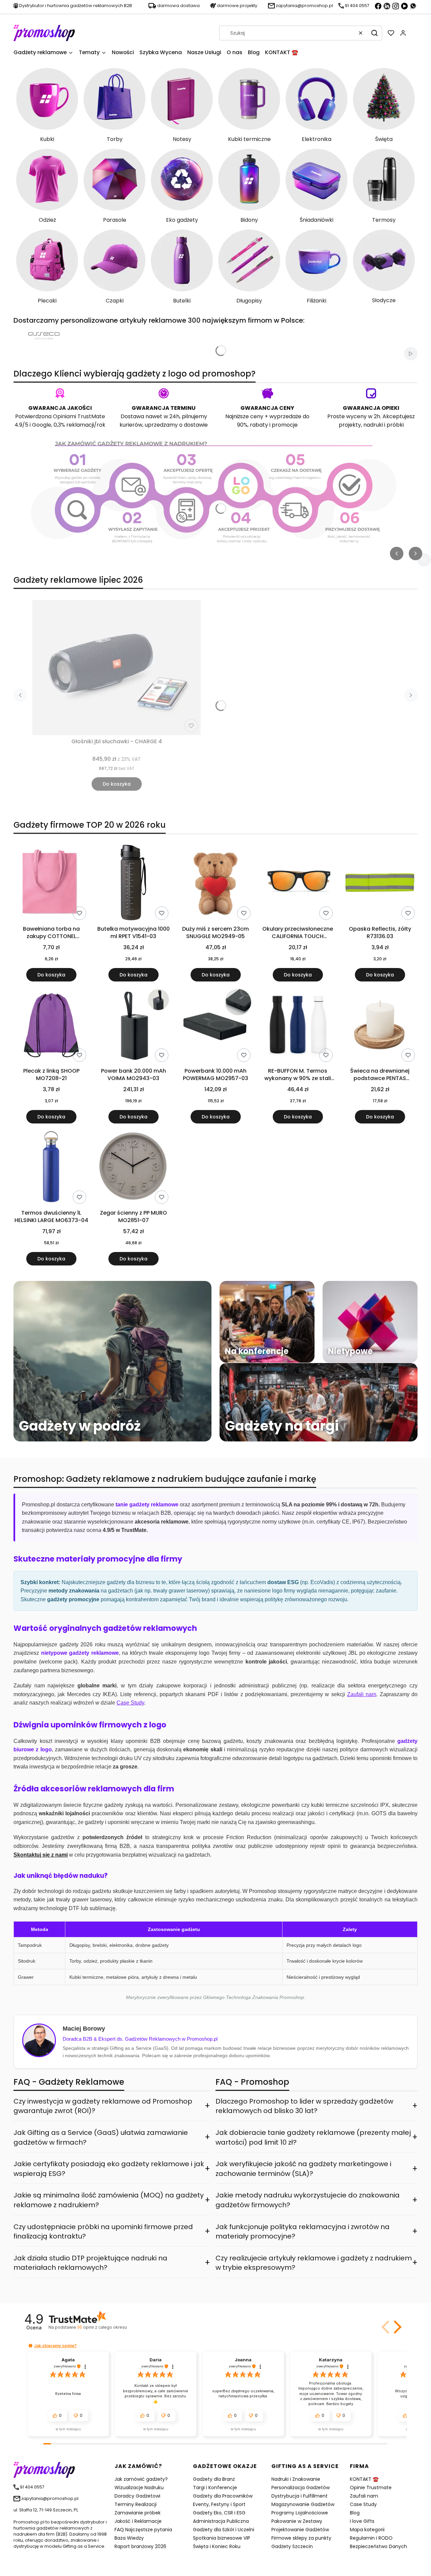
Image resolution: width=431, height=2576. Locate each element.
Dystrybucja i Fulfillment (300, 2496)
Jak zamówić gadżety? (141, 2479)
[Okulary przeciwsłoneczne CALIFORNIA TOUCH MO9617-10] (298, 884)
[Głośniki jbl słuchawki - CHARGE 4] (117, 668)
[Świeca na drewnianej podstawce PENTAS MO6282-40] (380, 1026)
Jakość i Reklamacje (138, 2521)
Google (42, 425)
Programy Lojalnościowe (300, 2513)
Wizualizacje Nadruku (139, 2488)
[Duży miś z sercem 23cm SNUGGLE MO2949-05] (215, 884)
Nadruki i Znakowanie (296, 2479)
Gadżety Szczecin (292, 2546)
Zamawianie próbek (138, 2513)
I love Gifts (362, 2521)
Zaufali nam (364, 2496)
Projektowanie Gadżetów (300, 2530)
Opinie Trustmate (371, 2488)
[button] (374, 33)
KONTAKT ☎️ (364, 2479)
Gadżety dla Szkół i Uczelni (224, 2530)
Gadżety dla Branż (214, 2479)
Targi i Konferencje (215, 2488)
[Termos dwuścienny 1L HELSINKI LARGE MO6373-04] (51, 1168)
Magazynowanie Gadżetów (303, 2504)
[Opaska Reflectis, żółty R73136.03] (380, 884)
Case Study (363, 2504)
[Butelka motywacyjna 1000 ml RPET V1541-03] (133, 884)
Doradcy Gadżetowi (137, 2496)
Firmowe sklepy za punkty (301, 2538)
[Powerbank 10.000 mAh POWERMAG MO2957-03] (215, 1026)
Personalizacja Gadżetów (301, 2488)
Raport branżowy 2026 (140, 2546)
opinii (102, 2327)
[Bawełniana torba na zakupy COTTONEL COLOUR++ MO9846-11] (51, 884)
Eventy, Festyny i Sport (219, 2504)
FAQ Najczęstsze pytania (143, 2530)
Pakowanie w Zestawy (297, 2521)
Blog (355, 2513)
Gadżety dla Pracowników (223, 2496)
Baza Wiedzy (129, 2538)
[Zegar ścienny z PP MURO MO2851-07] (133, 1168)
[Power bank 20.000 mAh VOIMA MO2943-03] (133, 1026)
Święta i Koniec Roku (217, 2546)
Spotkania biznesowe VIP (222, 2538)
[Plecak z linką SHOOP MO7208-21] (51, 1026)
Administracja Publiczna (221, 2521)
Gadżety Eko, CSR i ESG (219, 2513)
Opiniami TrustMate (79, 416)
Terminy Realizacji (136, 2504)
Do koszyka (117, 784)
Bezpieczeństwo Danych (378, 2546)
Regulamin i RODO (371, 2538)
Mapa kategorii (367, 2530)
